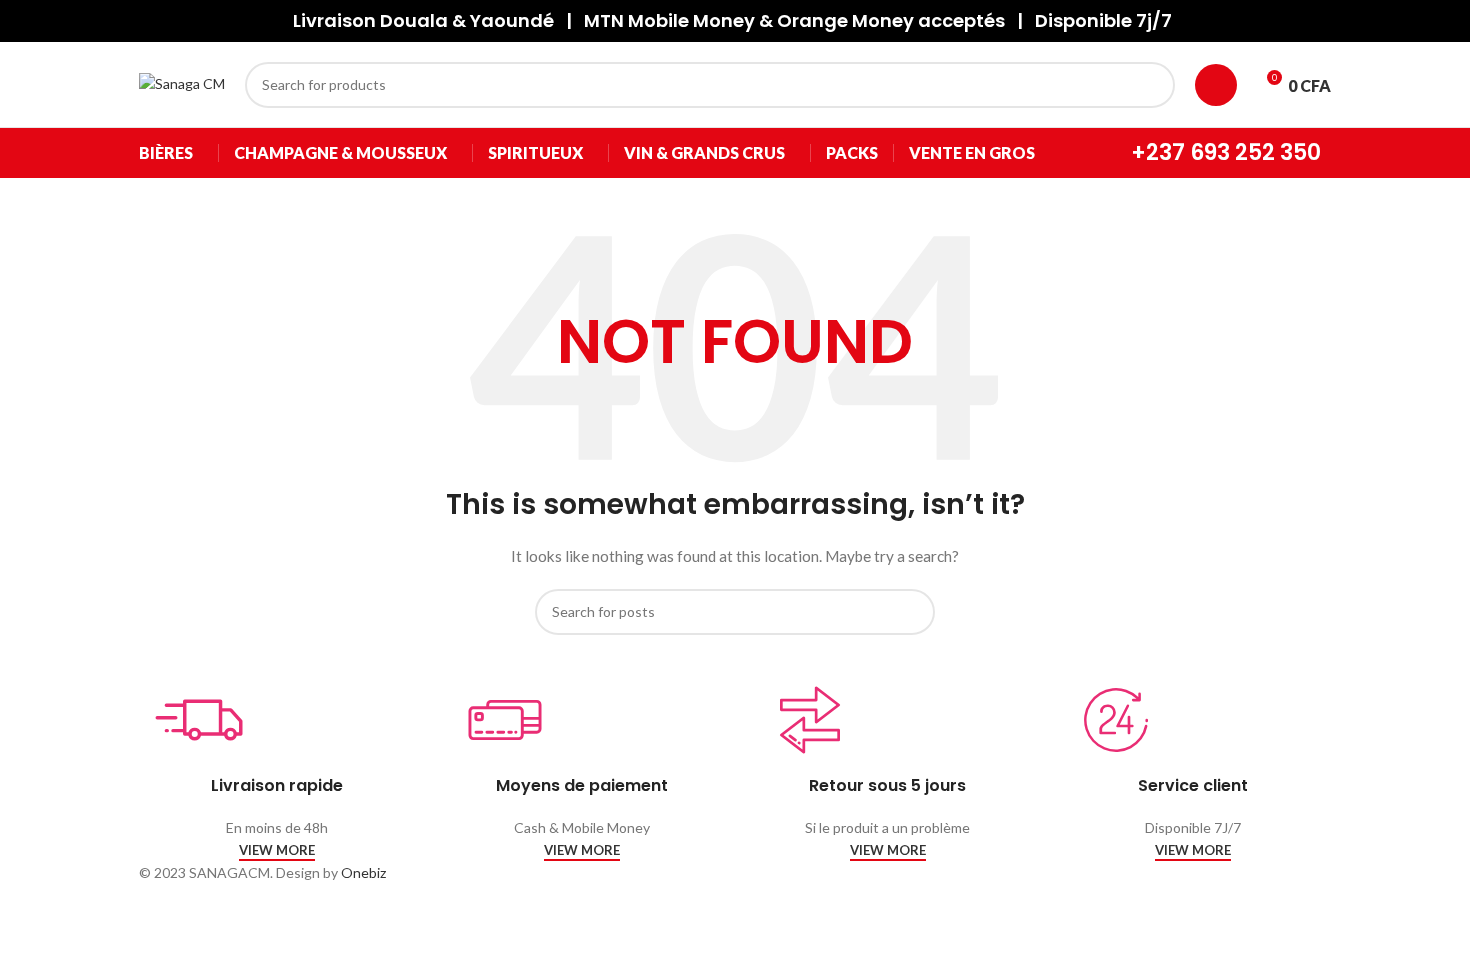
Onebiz (363, 872)
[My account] (1216, 85)
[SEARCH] (1152, 85)
